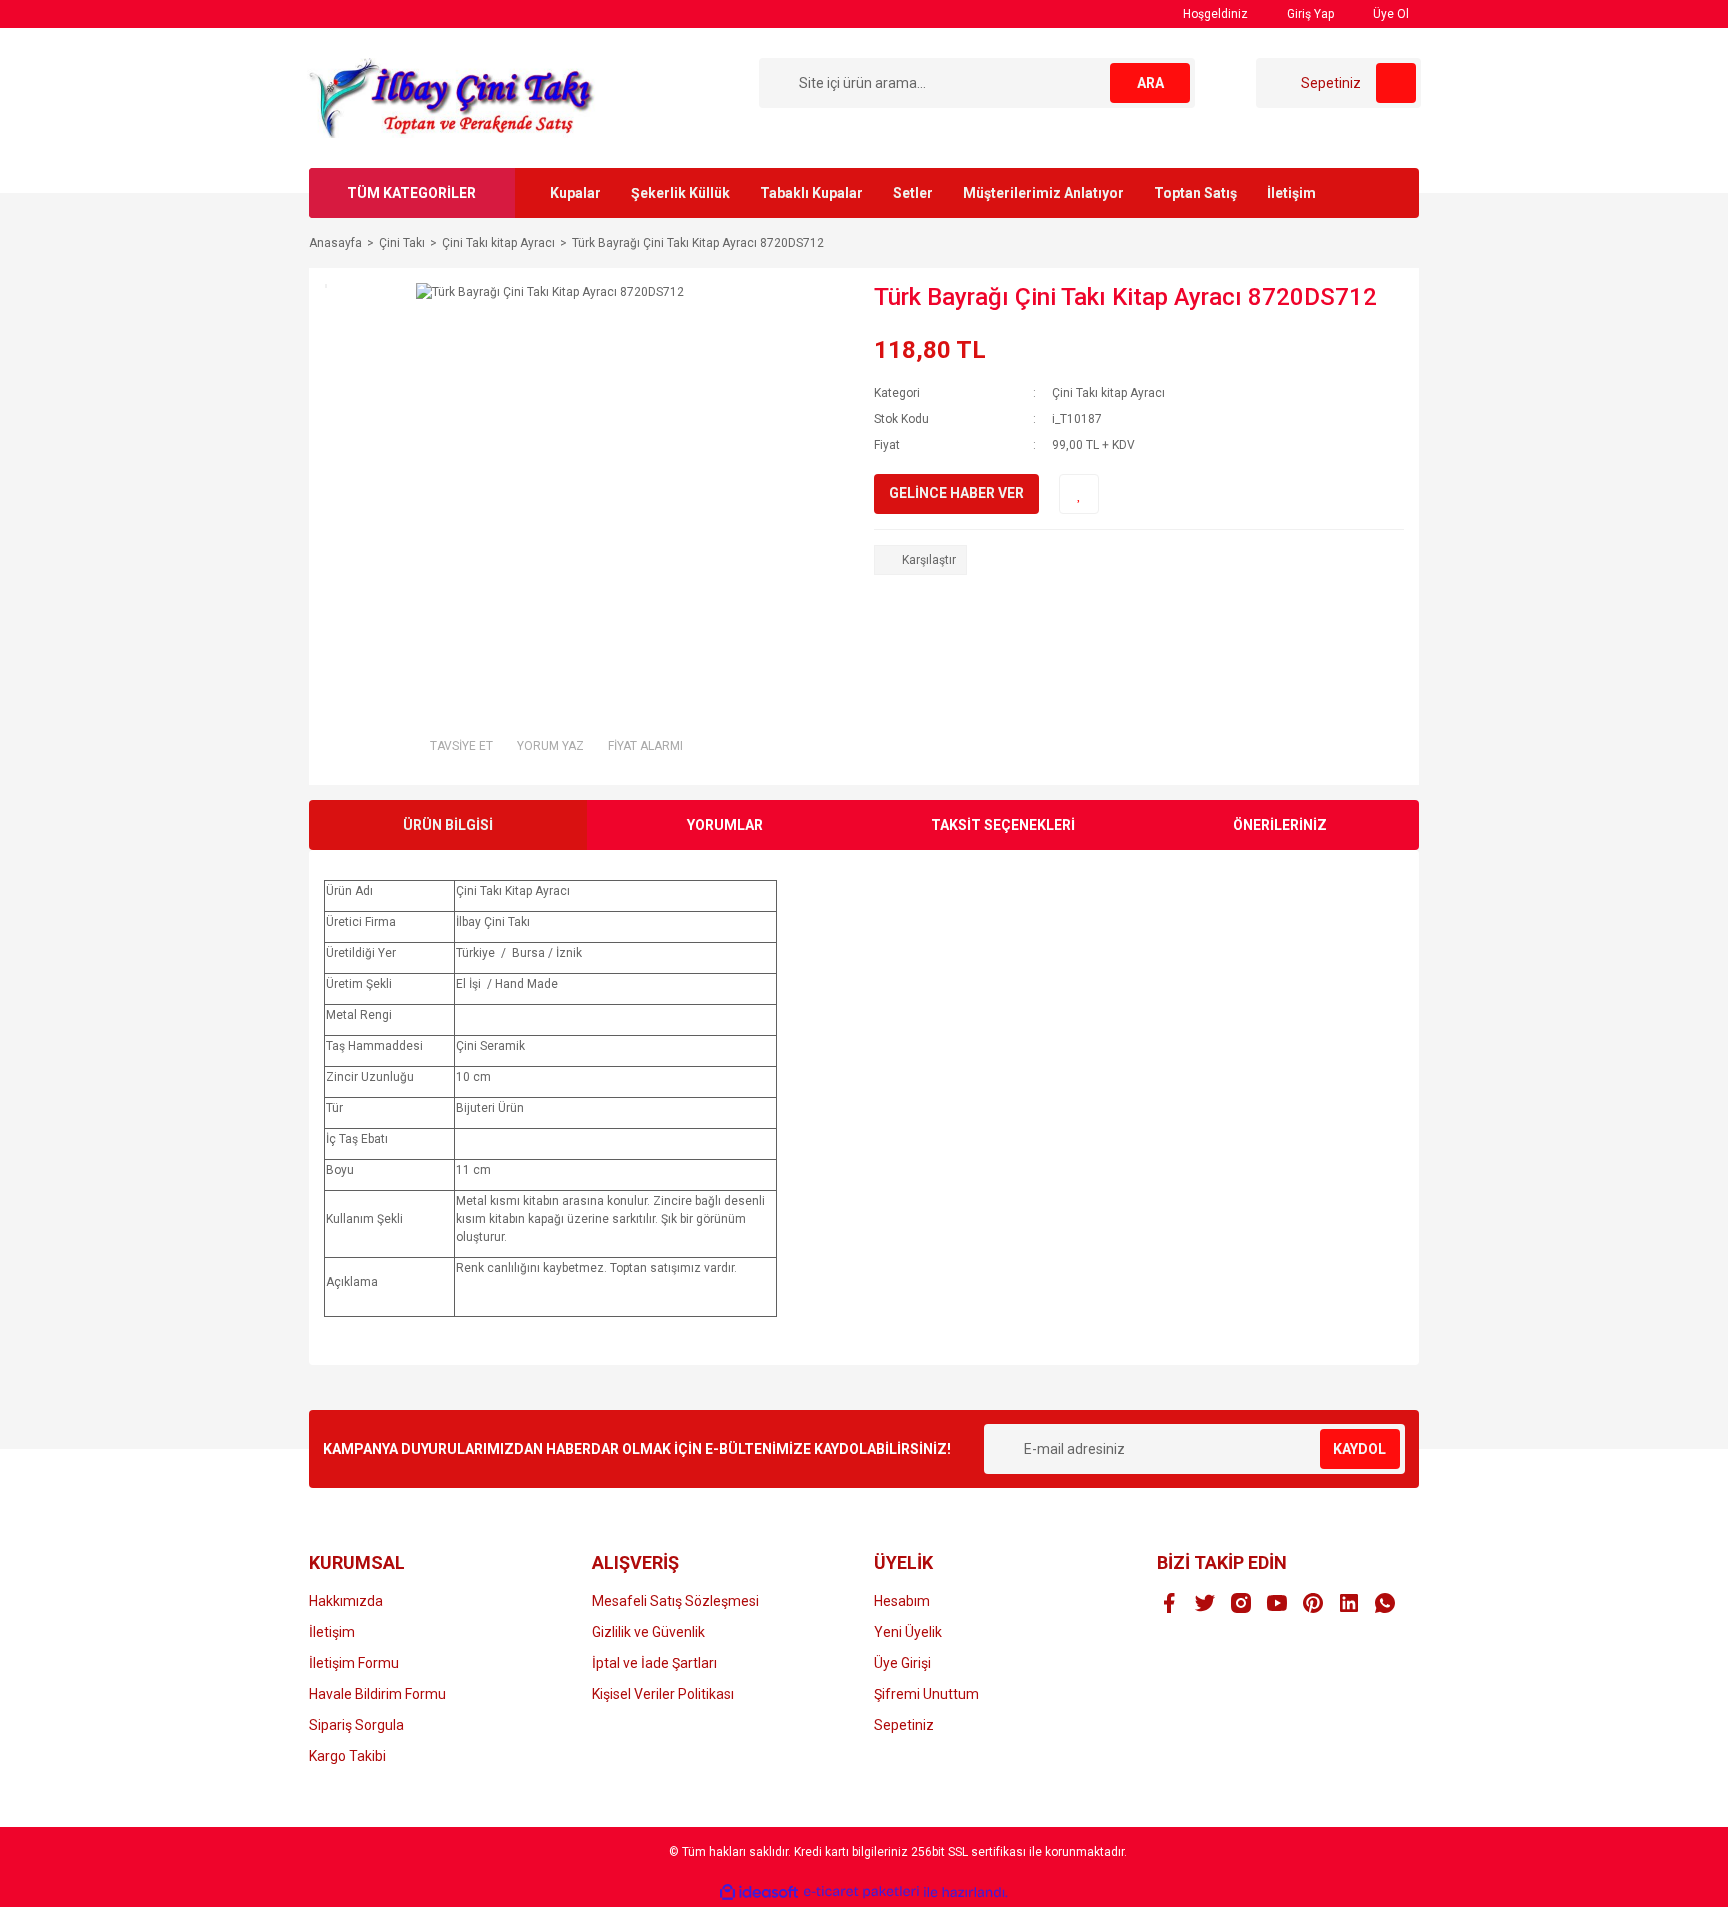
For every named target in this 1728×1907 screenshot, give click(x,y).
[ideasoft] (759, 1892)
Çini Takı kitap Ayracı (1108, 393)
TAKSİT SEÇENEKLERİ (1003, 825)
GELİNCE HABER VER (956, 493)
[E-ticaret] (861, 1892)
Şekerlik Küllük (680, 193)
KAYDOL (1359, 1449)
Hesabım (902, 1601)
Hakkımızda (346, 1601)
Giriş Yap (1309, 14)
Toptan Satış (1195, 193)
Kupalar (575, 193)
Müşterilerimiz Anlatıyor (1043, 193)
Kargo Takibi (347, 1756)
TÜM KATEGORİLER (411, 193)
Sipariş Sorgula (356, 1725)
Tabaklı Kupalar (811, 193)
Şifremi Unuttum (926, 1694)
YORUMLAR (725, 825)
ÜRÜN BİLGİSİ (448, 825)
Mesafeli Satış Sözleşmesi (675, 1601)
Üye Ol (1389, 14)
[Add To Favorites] (1079, 494)
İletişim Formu (354, 1663)
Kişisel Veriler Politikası (663, 1694)
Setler (913, 193)
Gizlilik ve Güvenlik (648, 1632)
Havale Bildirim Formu (377, 1694)
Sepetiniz (904, 1725)
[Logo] (453, 97)
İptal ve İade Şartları (654, 1663)
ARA (1150, 83)
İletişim (1291, 193)
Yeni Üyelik (908, 1632)
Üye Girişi (902, 1663)
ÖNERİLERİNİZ (1280, 825)
